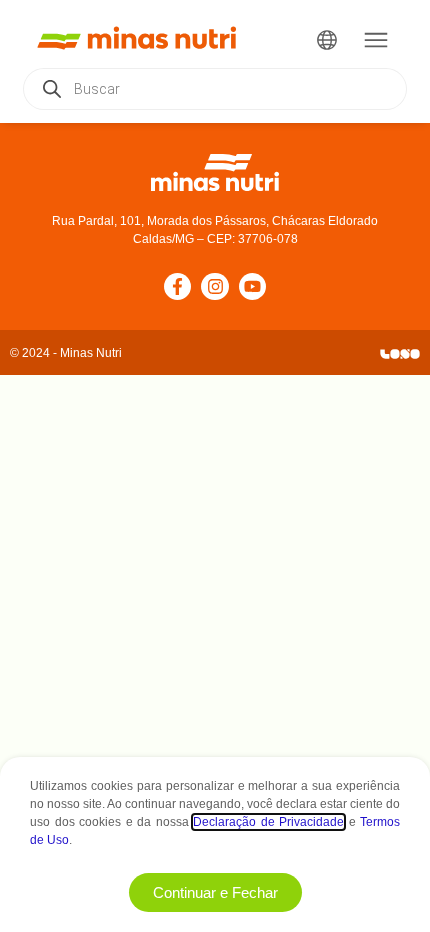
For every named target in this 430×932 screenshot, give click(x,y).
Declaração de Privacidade (268, 822)
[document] (215, 466)
